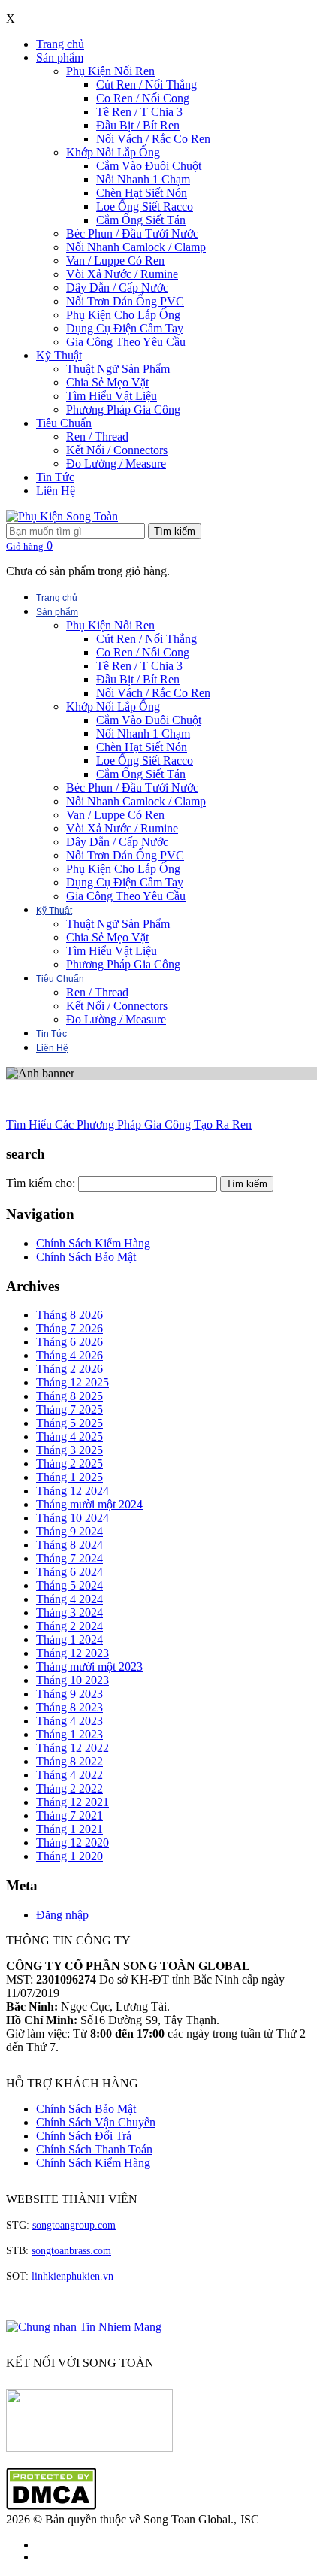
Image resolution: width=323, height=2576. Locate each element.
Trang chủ (60, 44)
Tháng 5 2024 (69, 1585)
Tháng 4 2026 (69, 1355)
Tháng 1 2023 (69, 1734)
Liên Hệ (56, 491)
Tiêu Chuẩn (64, 423)
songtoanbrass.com (71, 2251)
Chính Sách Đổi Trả (84, 2136)
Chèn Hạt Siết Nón (142, 193)
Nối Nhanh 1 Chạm (143, 179)
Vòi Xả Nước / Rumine (122, 274)
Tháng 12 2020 (72, 1843)
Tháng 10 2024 (72, 1518)
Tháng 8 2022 (69, 1761)
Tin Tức (55, 477)
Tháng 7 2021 (69, 1815)
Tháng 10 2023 (72, 1680)
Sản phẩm (60, 58)
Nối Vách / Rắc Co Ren (153, 139)
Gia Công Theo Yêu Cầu (126, 342)
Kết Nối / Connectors (117, 450)
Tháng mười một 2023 (89, 1667)
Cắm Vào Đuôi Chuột (149, 166)
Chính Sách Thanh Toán (94, 2149)
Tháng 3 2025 (69, 1450)
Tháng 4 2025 (69, 1436)
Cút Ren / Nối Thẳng (146, 85)
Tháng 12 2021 (72, 1802)
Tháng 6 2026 (69, 1342)
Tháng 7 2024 (69, 1558)
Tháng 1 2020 (69, 1856)
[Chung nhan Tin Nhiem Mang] (84, 2327)
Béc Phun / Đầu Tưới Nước (132, 233)
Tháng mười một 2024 (89, 1504)
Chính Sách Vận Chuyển (96, 2122)
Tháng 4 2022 (69, 1775)
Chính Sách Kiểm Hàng (93, 1243)
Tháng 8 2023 (69, 1707)
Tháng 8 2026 (69, 1315)
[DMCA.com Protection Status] (51, 2506)
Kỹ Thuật (59, 355)
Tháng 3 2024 (69, 1612)
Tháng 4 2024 (69, 1599)
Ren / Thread (97, 436)
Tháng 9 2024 (69, 1531)
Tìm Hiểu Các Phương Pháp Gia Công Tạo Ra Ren (129, 1124)
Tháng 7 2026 (69, 1328)
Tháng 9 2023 (69, 1694)
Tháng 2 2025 (69, 1464)
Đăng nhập (62, 1915)
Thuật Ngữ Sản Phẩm (118, 369)
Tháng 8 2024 (69, 1545)
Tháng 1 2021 (69, 1829)
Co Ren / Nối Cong (143, 98)
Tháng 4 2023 (69, 1721)
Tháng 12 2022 (72, 1748)
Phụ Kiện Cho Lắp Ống (123, 315)
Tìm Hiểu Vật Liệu (112, 396)
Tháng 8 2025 (69, 1396)
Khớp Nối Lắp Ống (113, 152)
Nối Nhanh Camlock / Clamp (136, 247)
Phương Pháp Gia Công (123, 409)
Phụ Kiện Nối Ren (110, 71)
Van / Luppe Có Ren (115, 261)
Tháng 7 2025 (69, 1409)
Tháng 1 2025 (69, 1477)
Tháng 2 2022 (69, 1788)
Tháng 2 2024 (69, 1626)
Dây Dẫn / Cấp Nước (117, 288)
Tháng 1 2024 (69, 1640)
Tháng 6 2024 (69, 1572)
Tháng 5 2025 (69, 1423)
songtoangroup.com (74, 2225)
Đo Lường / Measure (116, 464)
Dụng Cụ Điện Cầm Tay (125, 328)
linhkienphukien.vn (72, 2276)
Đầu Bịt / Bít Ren (138, 125)
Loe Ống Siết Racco (145, 206)
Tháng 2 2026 (69, 1369)
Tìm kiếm (175, 531)
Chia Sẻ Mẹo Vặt (107, 382)
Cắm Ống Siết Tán (141, 220)
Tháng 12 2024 (72, 1491)
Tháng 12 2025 (72, 1382)
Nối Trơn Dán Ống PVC (125, 301)
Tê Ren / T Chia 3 (139, 112)
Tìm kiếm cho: (41, 1183)
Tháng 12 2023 (72, 1653)
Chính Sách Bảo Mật (86, 1257)
